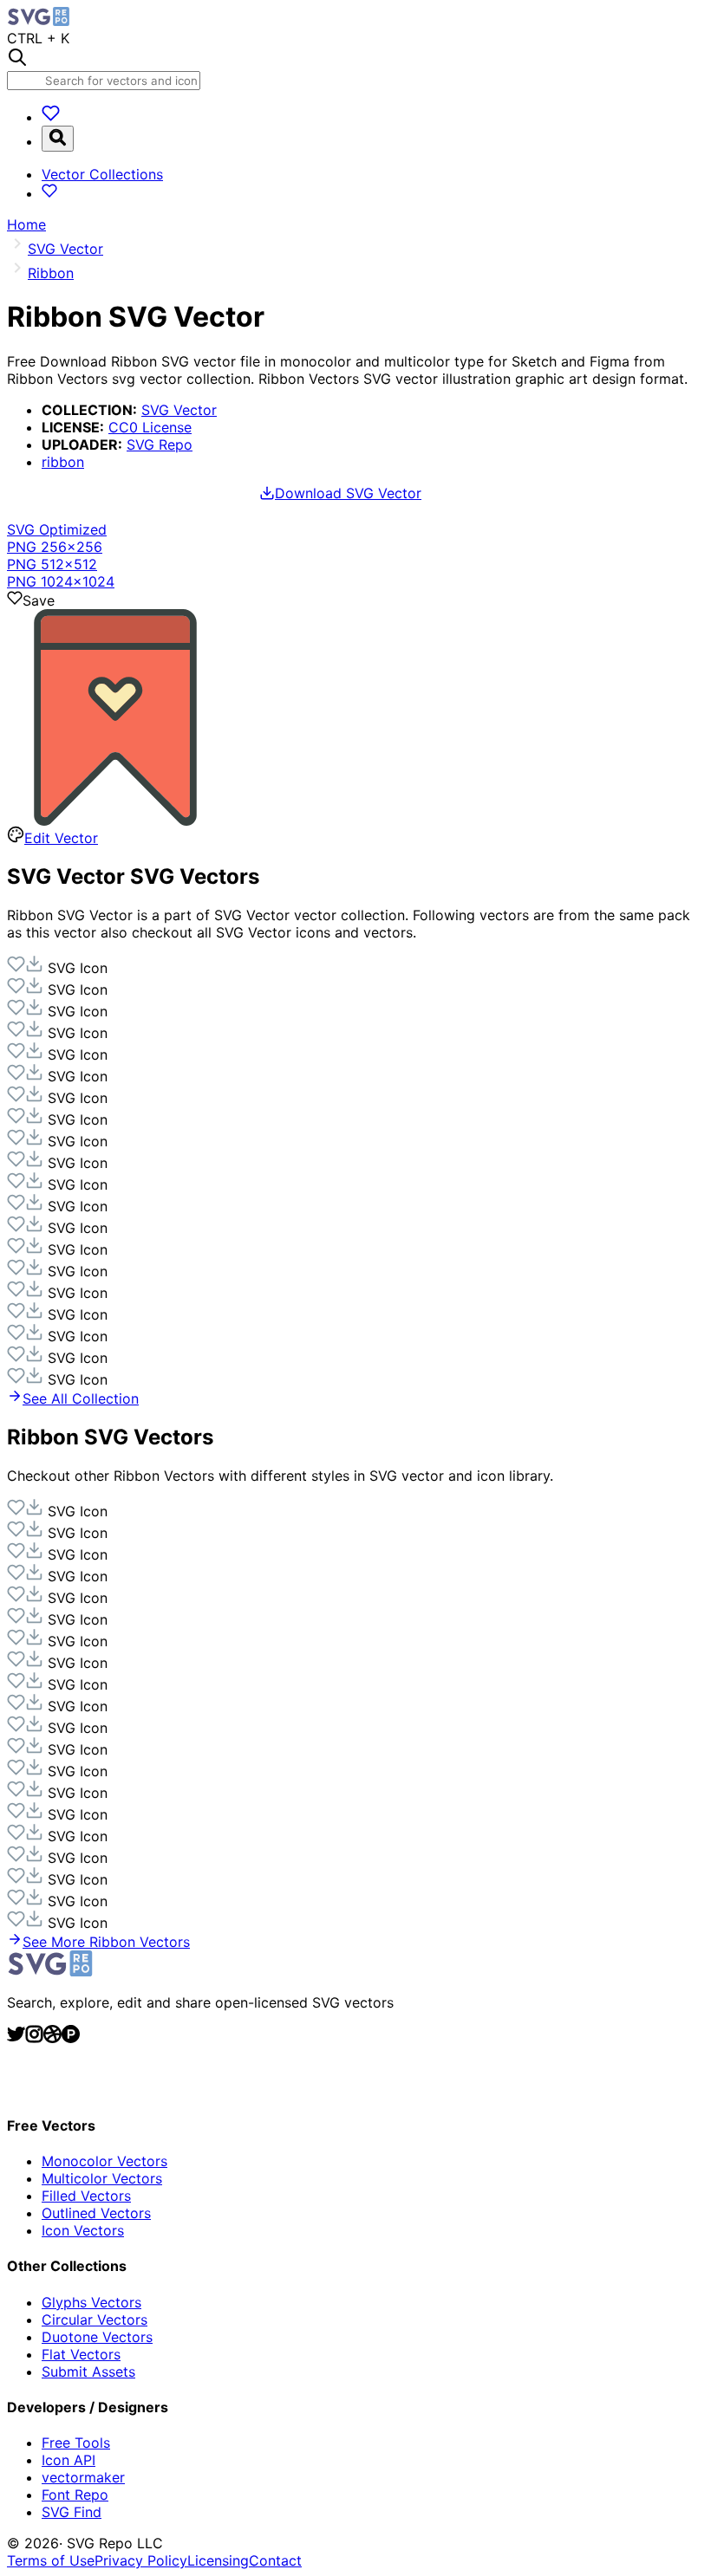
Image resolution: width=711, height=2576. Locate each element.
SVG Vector (179, 410)
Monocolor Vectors (104, 2161)
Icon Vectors (83, 2230)
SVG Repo (160, 444)
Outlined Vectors (96, 2213)
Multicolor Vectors (102, 2178)
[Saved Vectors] (51, 117)
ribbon (63, 462)
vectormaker (83, 2477)
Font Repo (75, 2495)
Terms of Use (51, 2560)
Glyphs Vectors (91, 2302)
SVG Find (72, 2512)
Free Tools (76, 2443)
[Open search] (58, 139)
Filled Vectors (86, 2196)
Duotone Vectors (97, 2337)
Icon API (68, 2460)
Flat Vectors (81, 2354)
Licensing (218, 2560)
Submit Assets (88, 2372)
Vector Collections (102, 174)
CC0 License (150, 427)
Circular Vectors (95, 2320)
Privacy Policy (141, 2560)
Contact (275, 2560)
